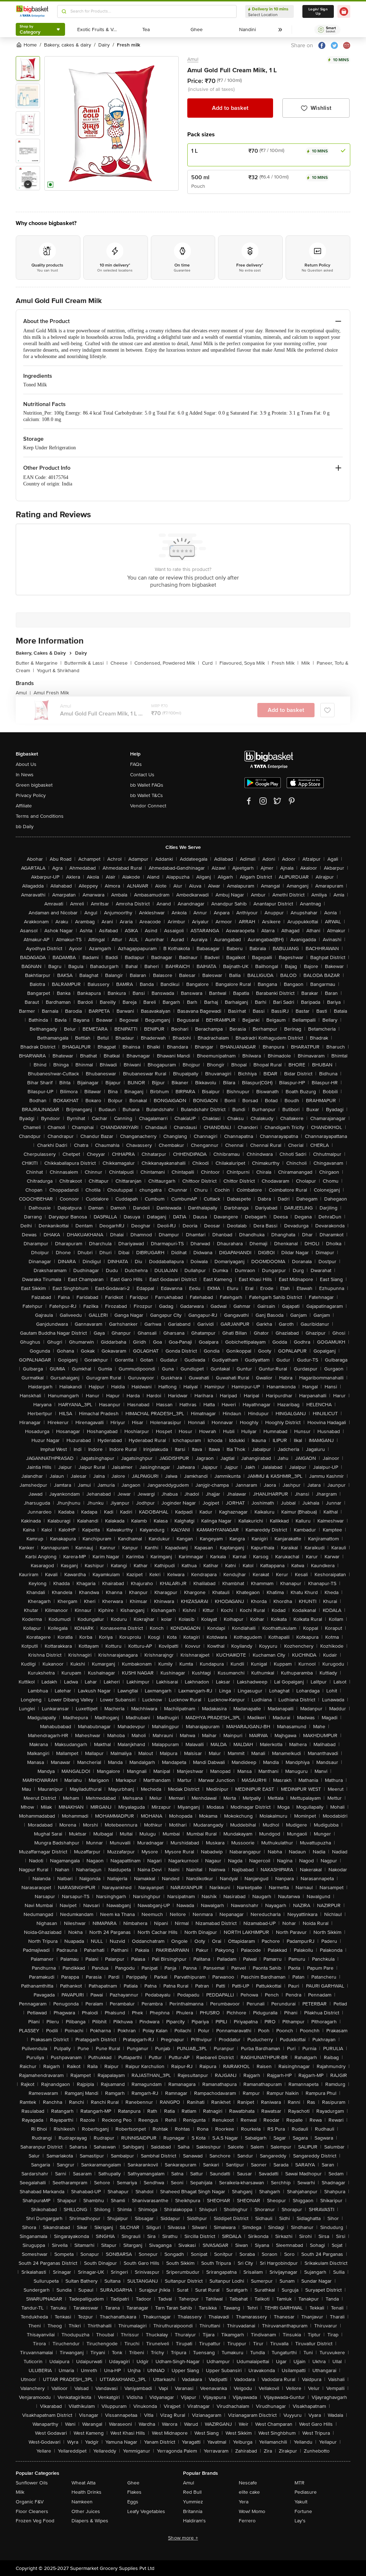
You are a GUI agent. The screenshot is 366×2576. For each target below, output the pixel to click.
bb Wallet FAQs (147, 785)
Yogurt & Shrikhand (58, 671)
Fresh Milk (285, 663)
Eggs (133, 2502)
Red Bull (192, 2492)
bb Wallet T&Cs (147, 795)
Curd (209, 663)
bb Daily (25, 827)
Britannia (193, 2511)
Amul (193, 59)
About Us (26, 764)
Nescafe (248, 2483)
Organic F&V (30, 2502)
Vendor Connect (148, 806)
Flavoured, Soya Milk (244, 663)
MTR (300, 2483)
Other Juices (86, 2511)
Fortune (303, 2511)
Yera (244, 2502)
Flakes (134, 2492)
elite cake (249, 2492)
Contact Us (142, 775)
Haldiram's (194, 2521)
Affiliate (24, 806)
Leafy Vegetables (146, 2511)
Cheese (121, 663)
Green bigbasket (34, 785)
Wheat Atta (83, 2483)
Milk (308, 663)
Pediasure (306, 2492)
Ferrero (247, 2521)
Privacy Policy (31, 795)
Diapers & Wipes (90, 2521)
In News (25, 775)
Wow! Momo (252, 2511)
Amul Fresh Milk (51, 693)
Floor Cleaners (32, 2511)
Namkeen (82, 2502)
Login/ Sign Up (318, 11)
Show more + (183, 2538)
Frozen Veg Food (35, 2521)
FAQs (136, 764)
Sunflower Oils (32, 2483)
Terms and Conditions (40, 816)
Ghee (133, 2483)
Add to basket (230, 108)
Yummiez (193, 2502)
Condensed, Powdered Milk (167, 663)
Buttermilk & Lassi (86, 663)
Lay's (300, 2521)
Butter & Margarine (39, 663)
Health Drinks (86, 2492)
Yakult (301, 2502)
